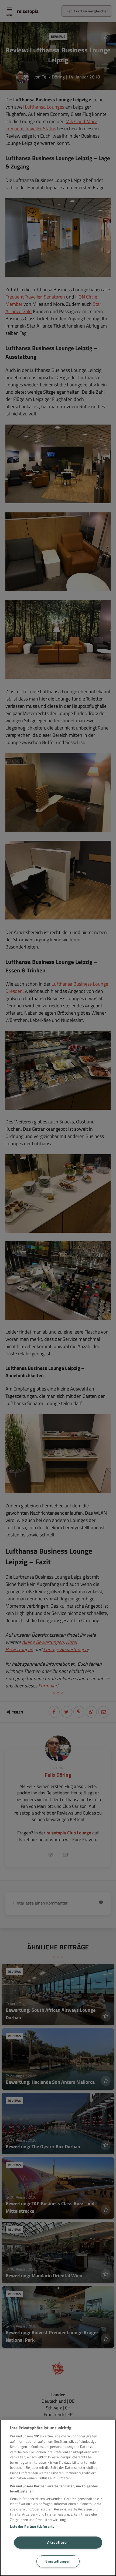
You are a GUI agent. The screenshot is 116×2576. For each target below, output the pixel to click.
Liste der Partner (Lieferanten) (34, 2526)
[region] (58, 2498)
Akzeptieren (58, 2542)
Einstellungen (58, 2561)
